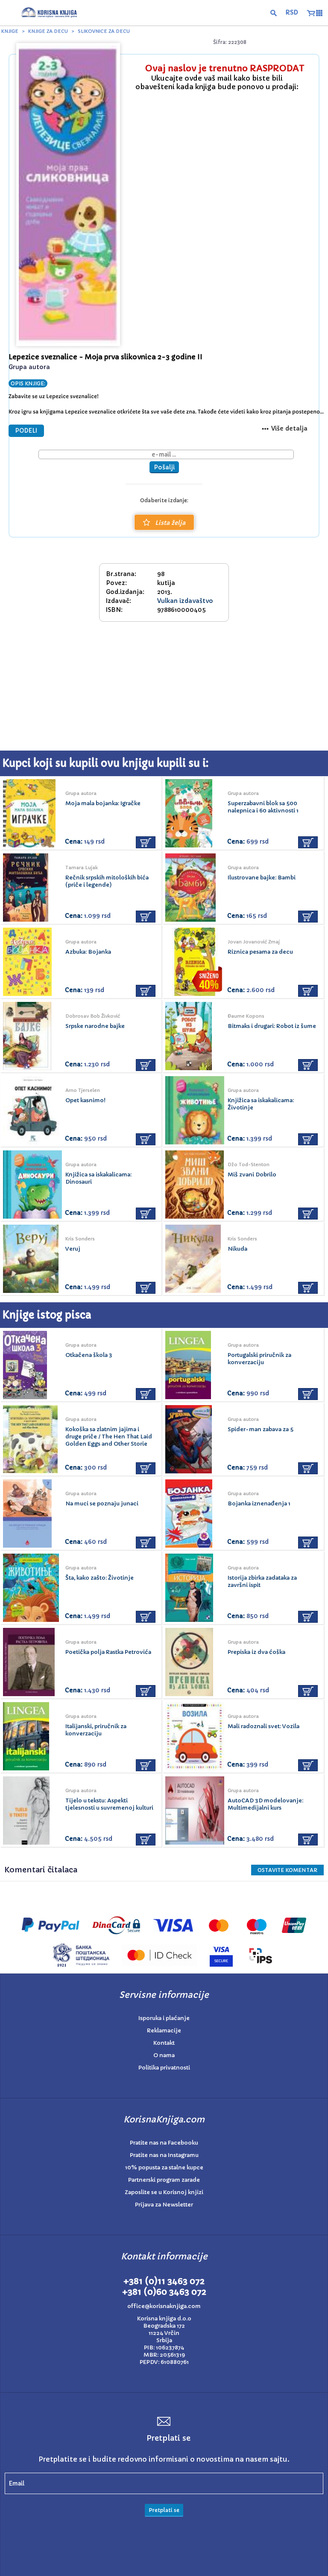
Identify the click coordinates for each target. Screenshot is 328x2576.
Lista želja (170, 523)
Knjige (10, 31)
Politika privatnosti (164, 2068)
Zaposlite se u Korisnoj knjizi (164, 2192)
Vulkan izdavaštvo (185, 601)
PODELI (26, 431)
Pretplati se (164, 2510)
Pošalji (164, 467)
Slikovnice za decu (104, 31)
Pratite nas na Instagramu (164, 2155)
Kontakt (164, 2043)
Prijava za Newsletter (164, 2205)
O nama (164, 2055)
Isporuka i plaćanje (164, 2018)
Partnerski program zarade (164, 2180)
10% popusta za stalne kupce (164, 2167)
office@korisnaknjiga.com (164, 2306)
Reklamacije (164, 2030)
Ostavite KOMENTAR (287, 1870)
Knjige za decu (48, 31)
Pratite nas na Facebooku (164, 2143)
